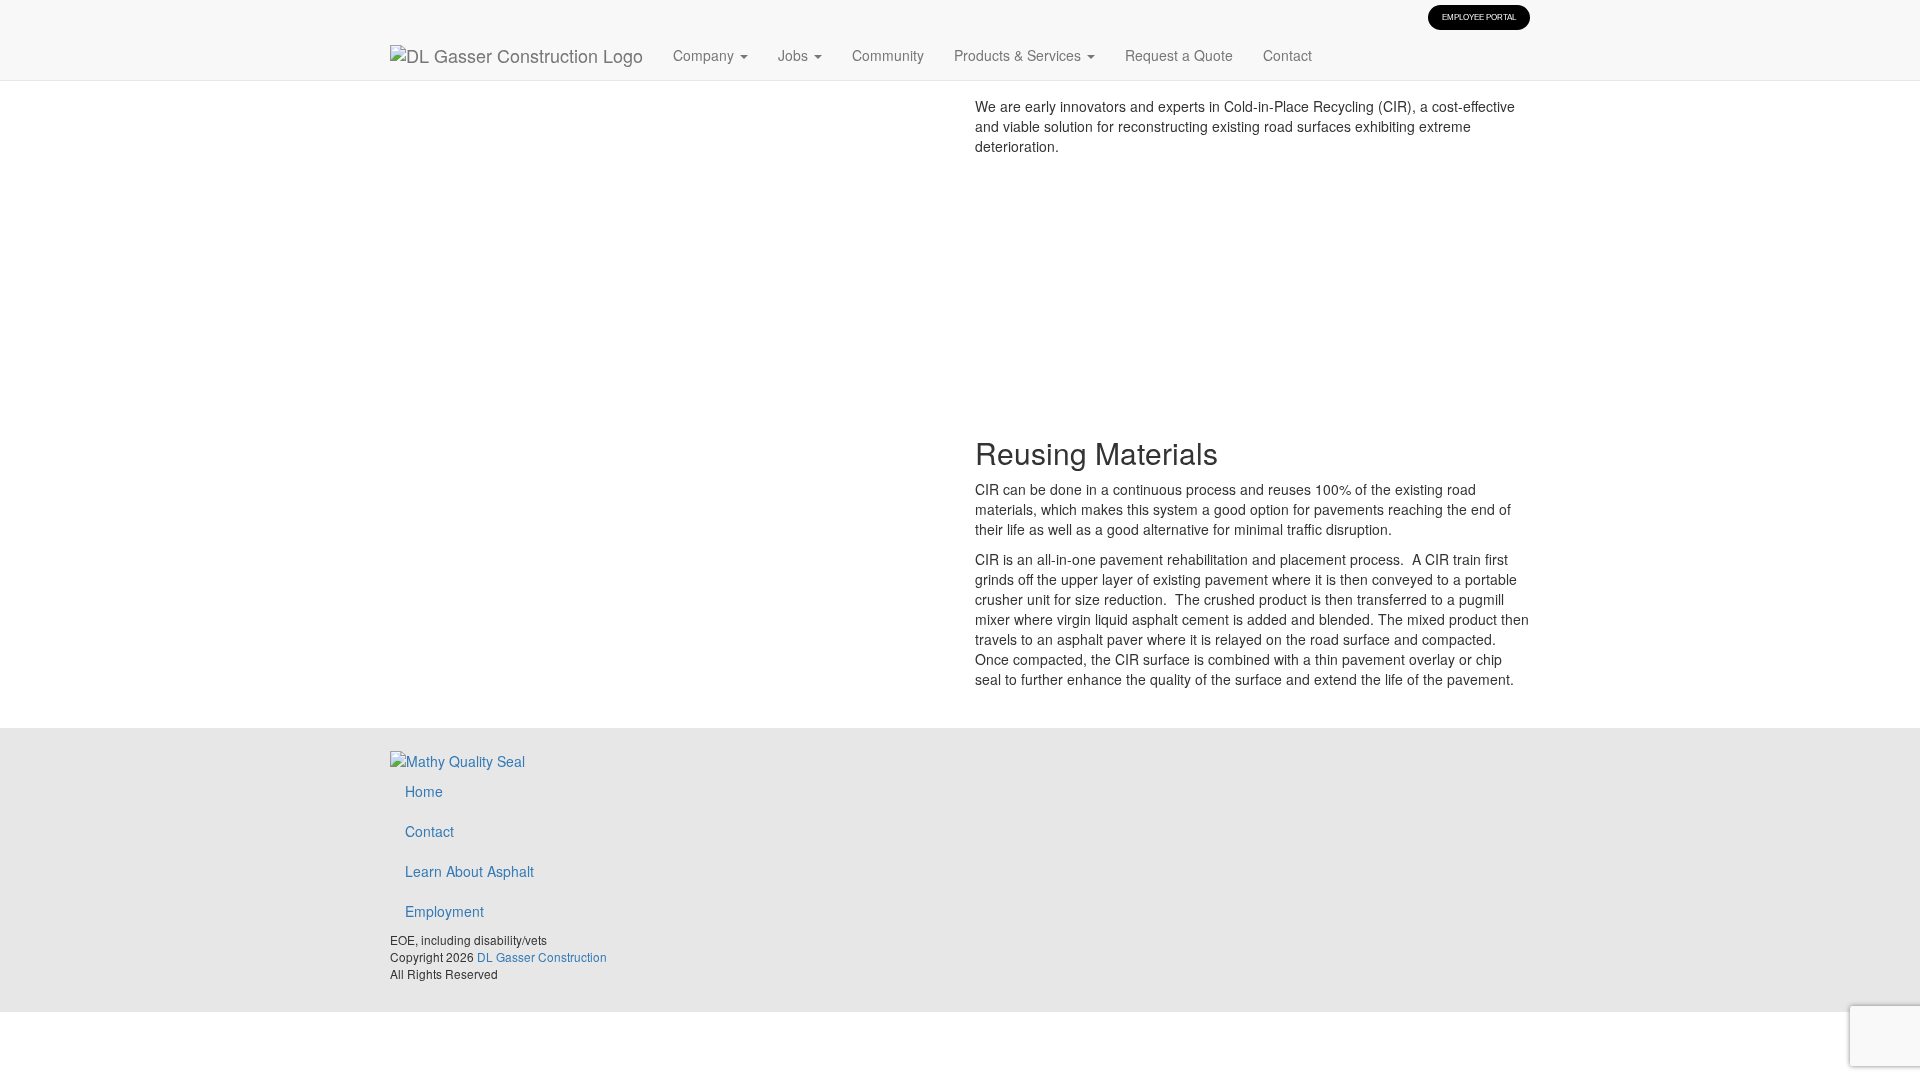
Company (705, 55)
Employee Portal (1479, 17)
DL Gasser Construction (542, 956)
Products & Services (1019, 55)
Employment (444, 911)
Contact (1287, 55)
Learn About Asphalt (469, 871)
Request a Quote (1179, 55)
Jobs (795, 55)
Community (888, 55)
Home (424, 791)
